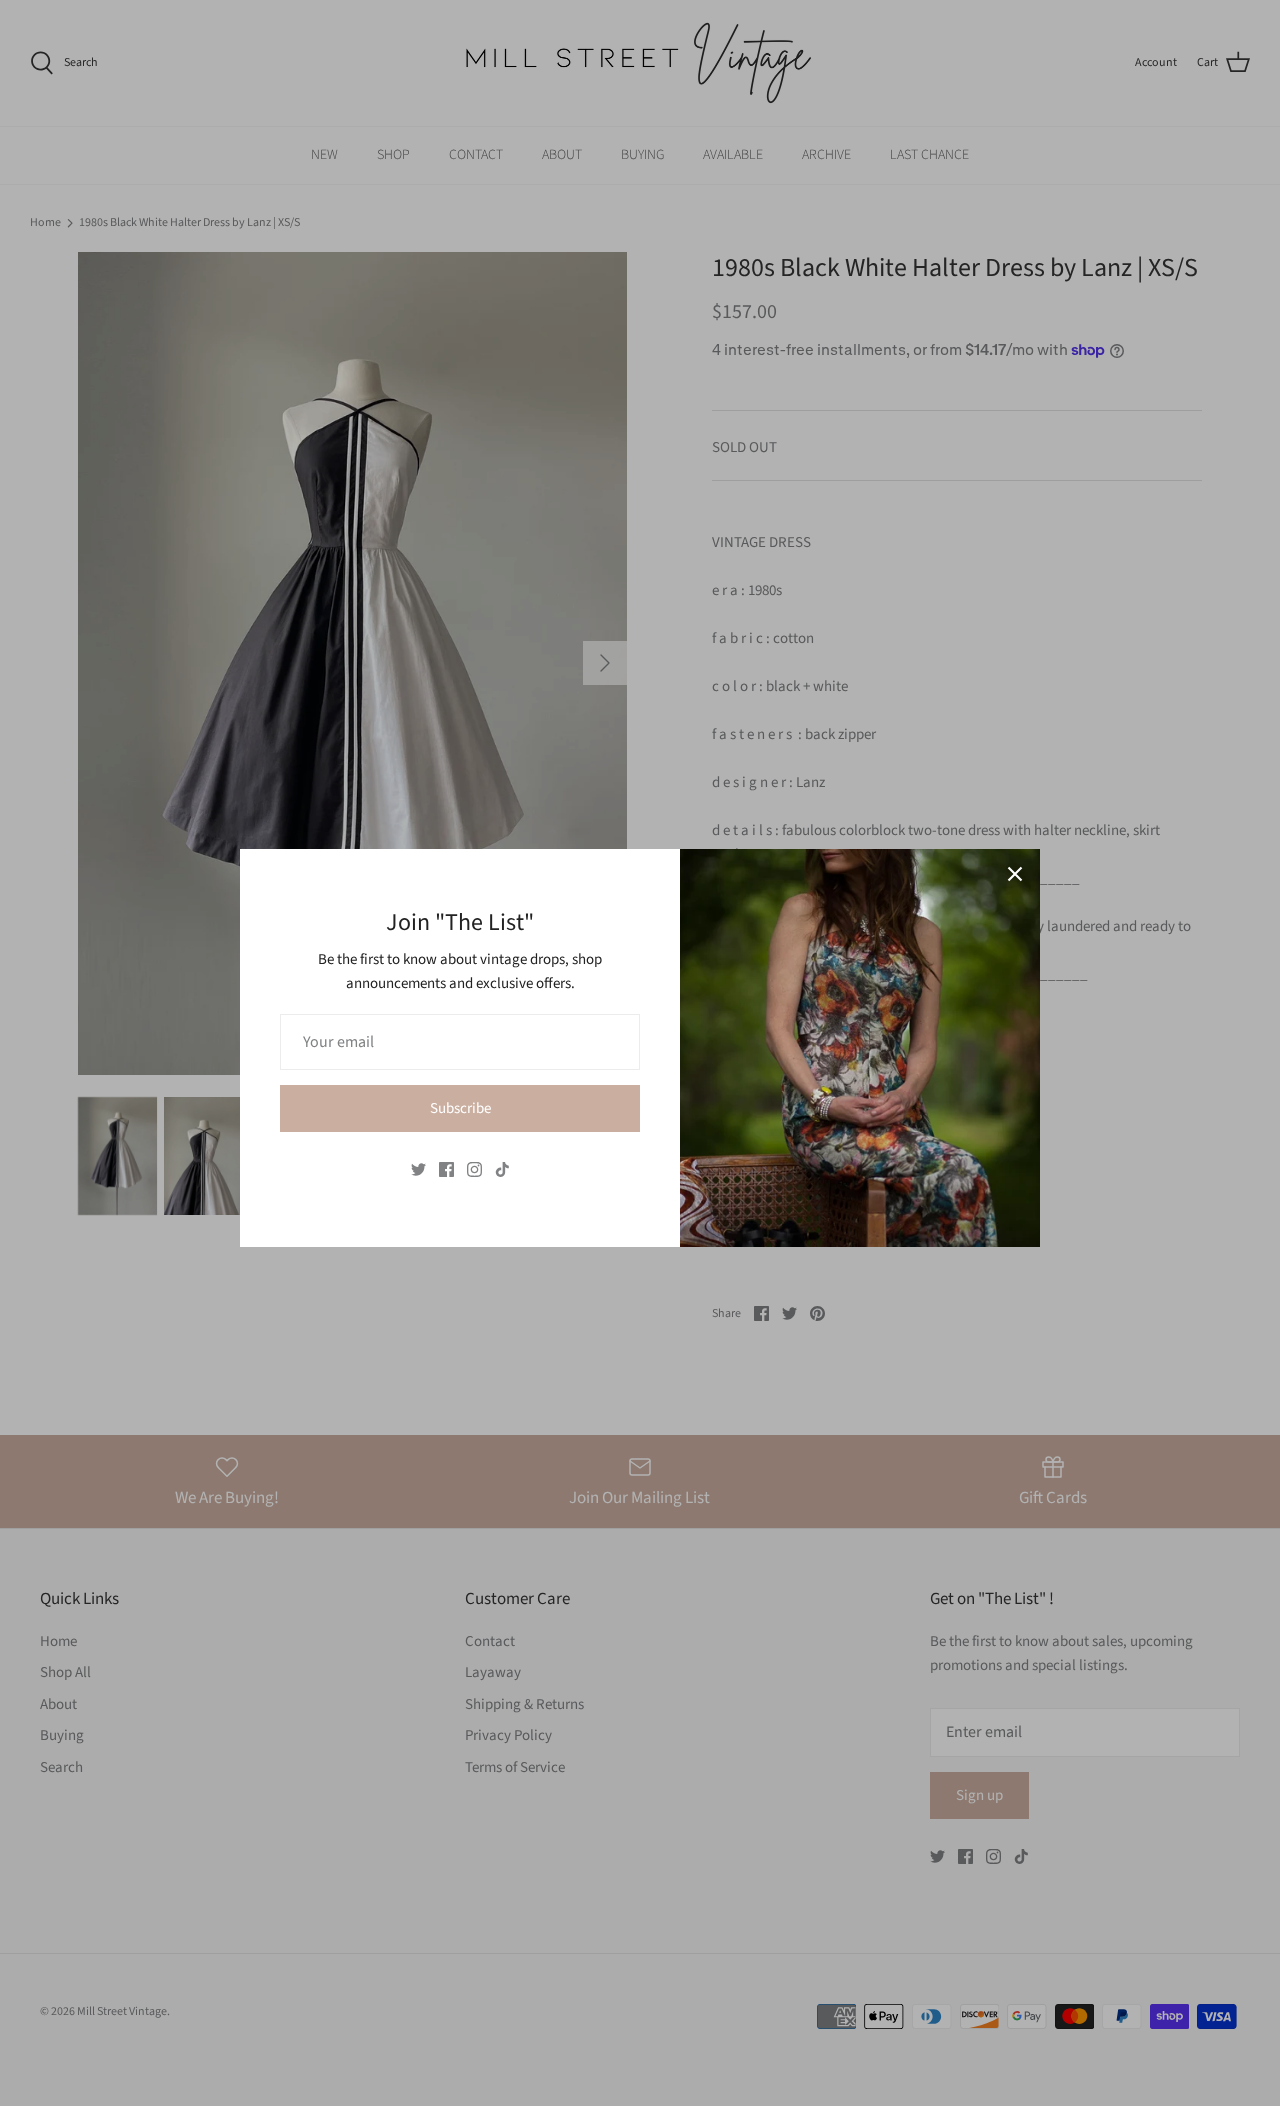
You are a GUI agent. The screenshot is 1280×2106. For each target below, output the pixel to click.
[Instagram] (474, 1169)
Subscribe (460, 1108)
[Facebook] (446, 1169)
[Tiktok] (502, 1169)
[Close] (1015, 874)
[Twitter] (418, 1169)
